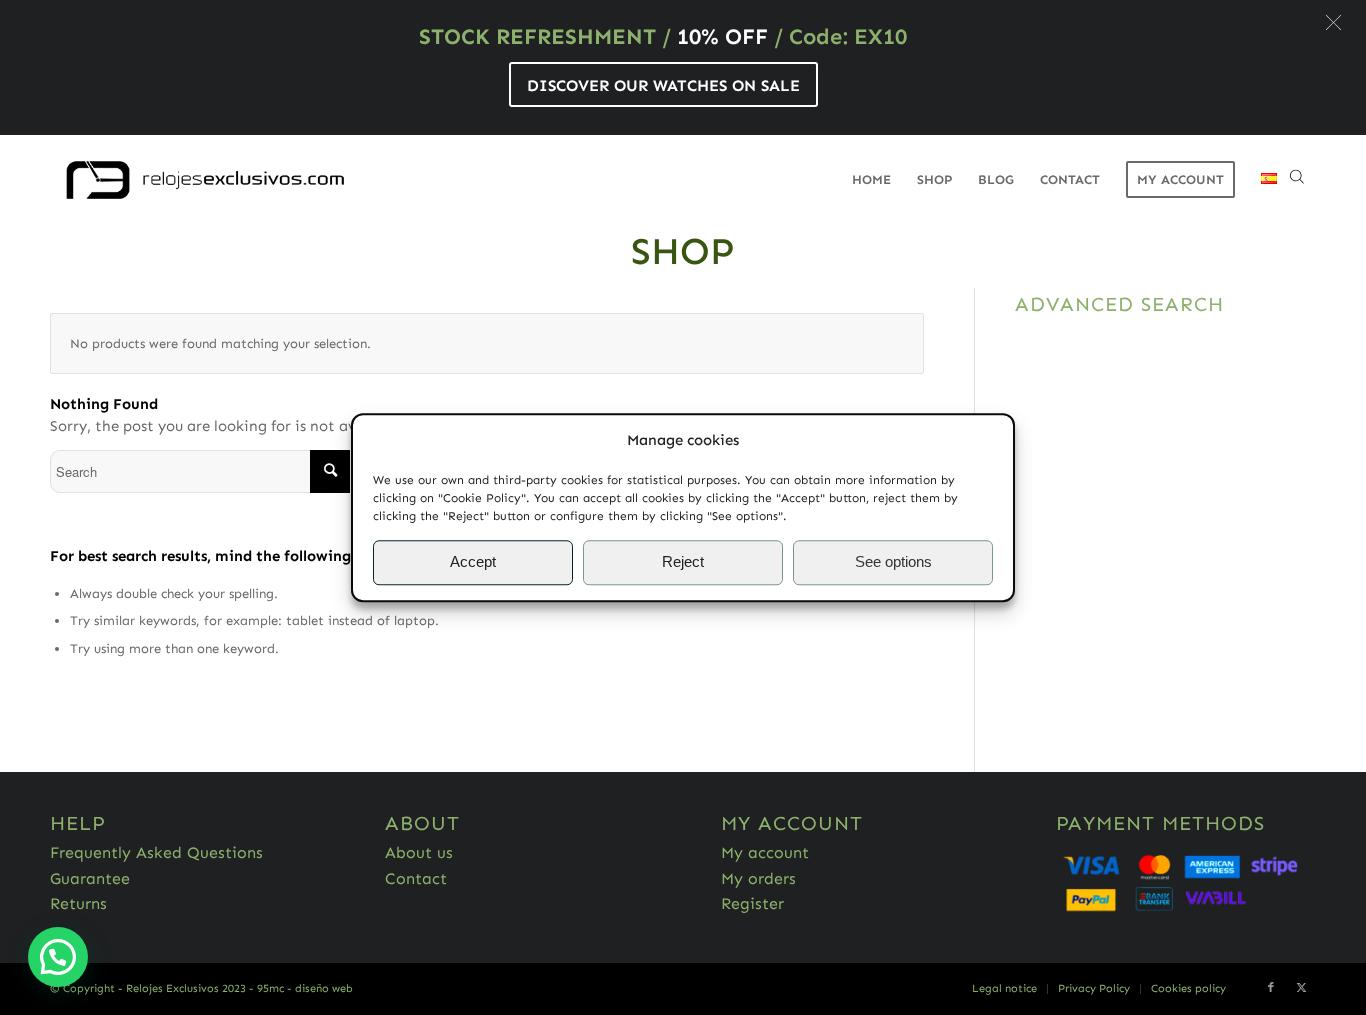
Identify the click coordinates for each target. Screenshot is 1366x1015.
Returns (78, 903)
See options (893, 562)
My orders (758, 878)
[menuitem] (871, 180)
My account (765, 852)
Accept (473, 562)
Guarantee (90, 878)
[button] (1333, 22)
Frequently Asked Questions (156, 852)
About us (419, 852)
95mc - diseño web (305, 988)
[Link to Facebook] (1271, 988)
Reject (683, 562)
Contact (416, 878)
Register (752, 903)
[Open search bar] (1297, 180)
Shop (683, 251)
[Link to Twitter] (1301, 988)
